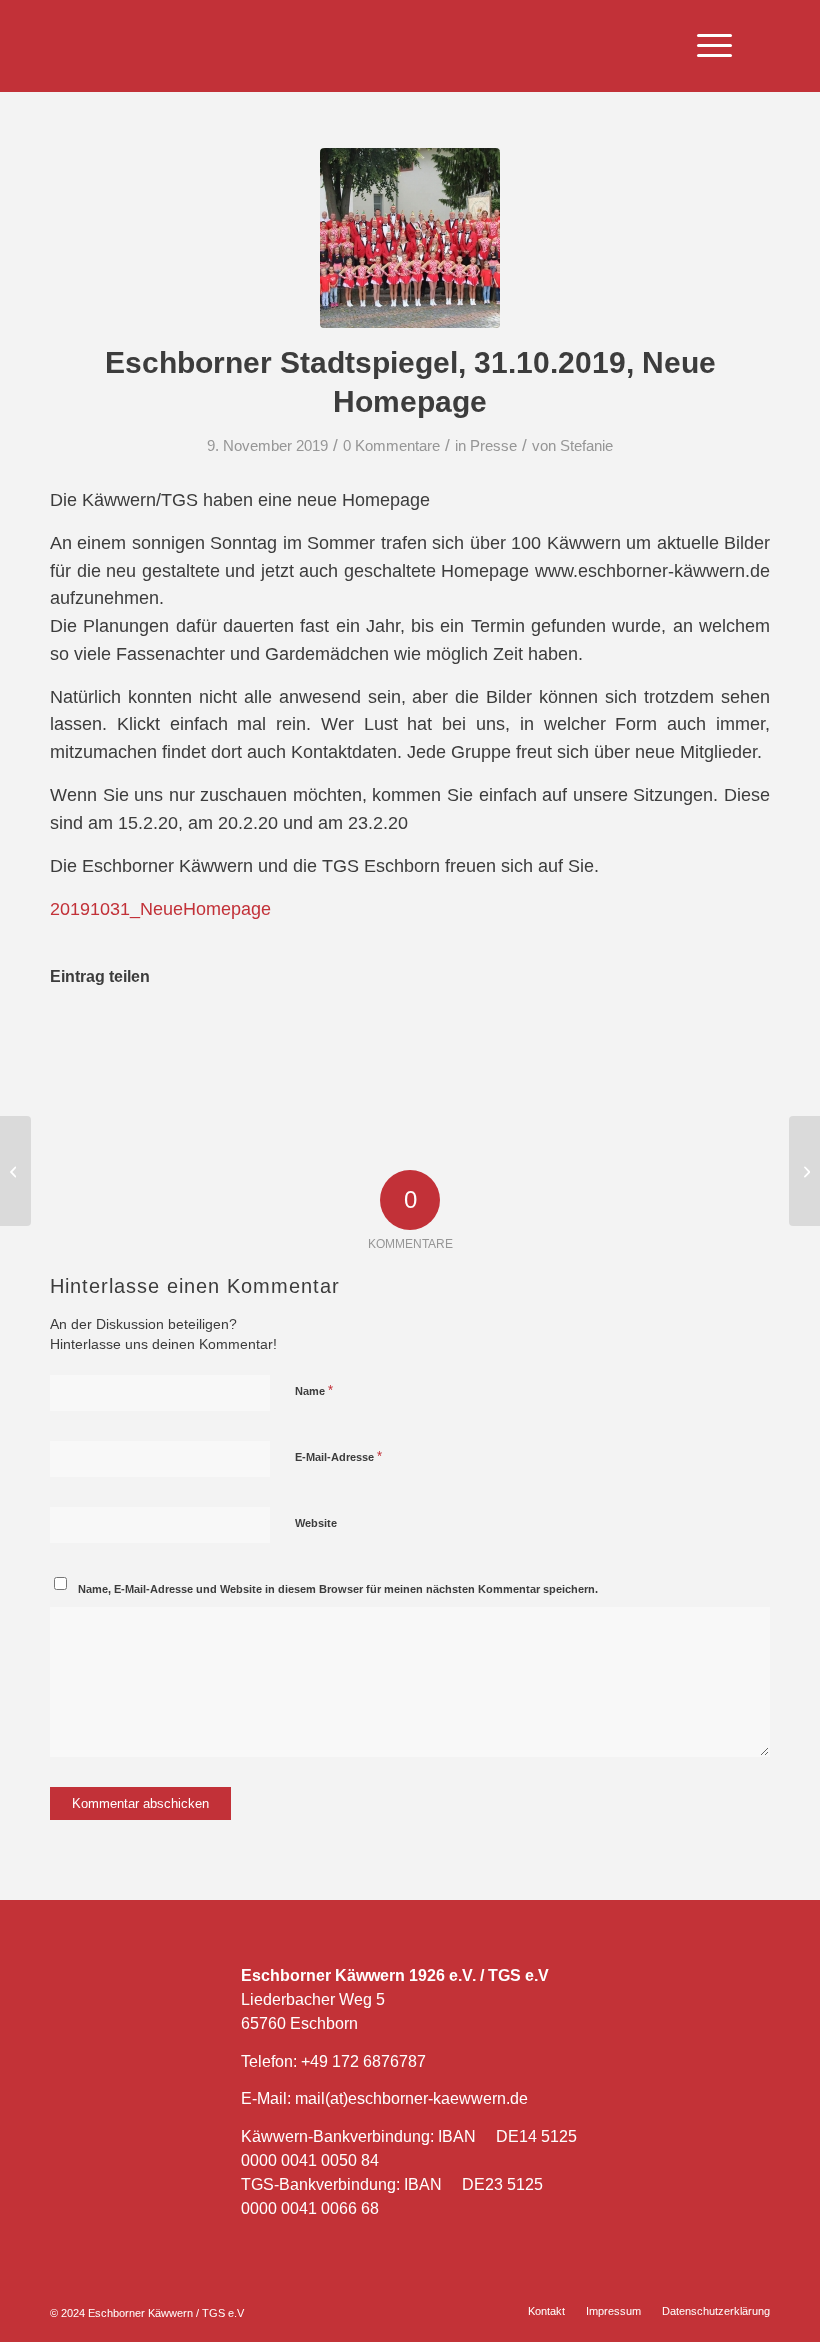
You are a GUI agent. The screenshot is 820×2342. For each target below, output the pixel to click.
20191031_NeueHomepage (160, 908)
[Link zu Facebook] (789, 46)
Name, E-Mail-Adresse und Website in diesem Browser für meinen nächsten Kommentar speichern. (338, 1589)
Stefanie (586, 446)
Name (314, 1390)
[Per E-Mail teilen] (729, 1037)
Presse (493, 446)
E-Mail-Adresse (338, 1456)
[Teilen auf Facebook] (91, 1037)
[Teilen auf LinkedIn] (410, 1037)
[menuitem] (704, 46)
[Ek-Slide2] (410, 238)
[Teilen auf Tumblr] (490, 1037)
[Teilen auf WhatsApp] (251, 1037)
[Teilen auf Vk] (570, 1037)
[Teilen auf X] (171, 1037)
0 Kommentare (391, 446)
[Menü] (704, 46)
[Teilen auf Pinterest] (330, 1037)
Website (316, 1523)
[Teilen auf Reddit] (649, 1037)
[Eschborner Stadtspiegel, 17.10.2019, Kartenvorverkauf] (15, 1171)
